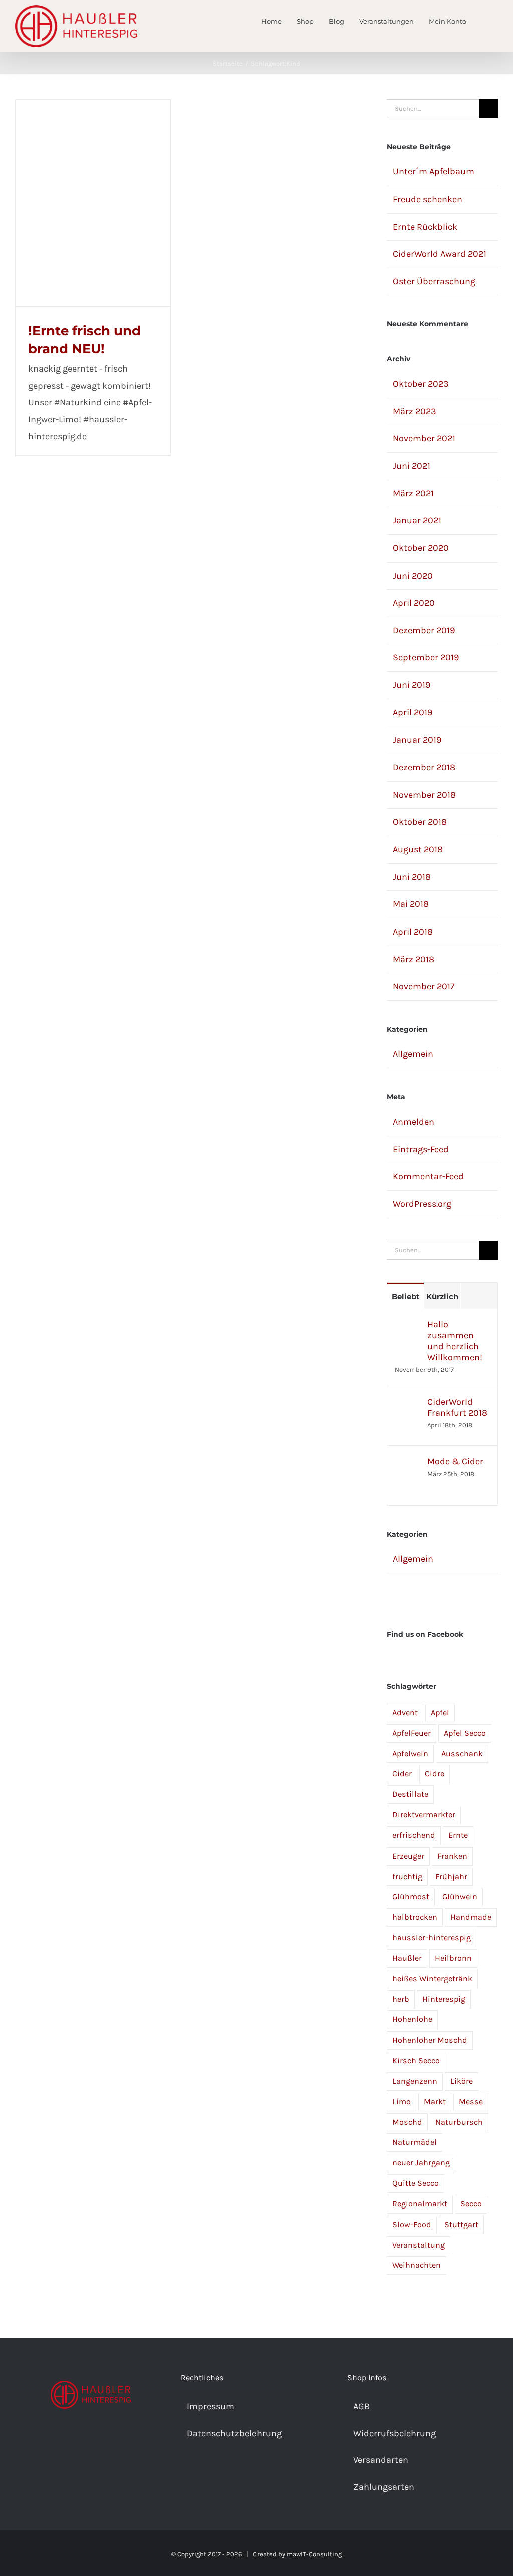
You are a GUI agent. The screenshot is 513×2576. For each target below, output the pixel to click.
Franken (452, 1856)
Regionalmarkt (420, 2204)
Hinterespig (444, 1999)
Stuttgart (461, 2224)
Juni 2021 (412, 466)
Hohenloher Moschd (430, 2040)
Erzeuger (408, 1856)
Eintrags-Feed (421, 1149)
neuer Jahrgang (421, 2163)
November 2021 (424, 438)
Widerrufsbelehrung (395, 2433)
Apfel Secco (465, 1733)
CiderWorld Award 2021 (440, 254)
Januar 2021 (417, 520)
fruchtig (407, 1876)
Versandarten (381, 2460)
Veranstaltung (419, 2245)
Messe (471, 2101)
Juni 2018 (412, 877)
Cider (402, 1774)
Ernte (458, 1835)
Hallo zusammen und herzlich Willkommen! (455, 1341)
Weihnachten (417, 2265)
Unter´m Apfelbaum (434, 171)
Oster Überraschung (434, 281)
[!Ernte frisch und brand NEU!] (93, 203)
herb (401, 1999)
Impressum (211, 2406)
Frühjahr (451, 1876)
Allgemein (413, 1054)
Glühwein (460, 1896)
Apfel (440, 1712)
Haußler (407, 1958)
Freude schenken (428, 199)
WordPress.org (422, 1204)
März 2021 (413, 493)
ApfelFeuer (412, 1733)
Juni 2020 (413, 576)
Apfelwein (410, 1754)
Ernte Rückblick (425, 227)
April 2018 (413, 932)
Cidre (435, 1774)
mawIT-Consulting (314, 2554)
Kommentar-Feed (428, 1176)
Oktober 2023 (421, 384)
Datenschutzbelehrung (234, 2433)
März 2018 (414, 959)
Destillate (410, 1794)
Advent (405, 1712)
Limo (402, 2101)
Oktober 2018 (420, 822)
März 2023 (415, 411)
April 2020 (414, 603)
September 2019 (426, 657)
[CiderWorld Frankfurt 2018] (408, 1404)
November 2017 (424, 986)
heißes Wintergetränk (432, 1979)
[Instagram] (91, 2442)
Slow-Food (412, 2224)
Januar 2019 (417, 740)
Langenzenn (415, 2081)
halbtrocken (415, 1917)
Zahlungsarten (384, 2487)
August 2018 (418, 849)
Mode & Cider (455, 1461)
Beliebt (406, 1296)
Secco (471, 2204)
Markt (435, 2101)
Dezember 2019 (424, 630)
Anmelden (414, 1122)
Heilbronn (453, 1958)
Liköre (462, 2081)
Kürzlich (442, 1296)
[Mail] (104, 2442)
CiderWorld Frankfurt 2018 (457, 1407)
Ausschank (462, 1754)
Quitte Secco (416, 2183)
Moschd (407, 2122)
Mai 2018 (411, 904)
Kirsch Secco (416, 2060)
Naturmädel (415, 2142)
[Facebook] (77, 2442)
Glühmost (411, 1896)
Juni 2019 (412, 685)
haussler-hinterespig (432, 1938)
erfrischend (414, 1835)
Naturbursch (459, 2122)
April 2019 (413, 712)
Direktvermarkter (424, 1815)
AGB (361, 2406)
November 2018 (424, 795)
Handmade (471, 1917)
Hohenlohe (412, 2019)
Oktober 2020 (421, 548)
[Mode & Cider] (408, 1464)
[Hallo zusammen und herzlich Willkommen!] (408, 1327)
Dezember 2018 (424, 767)
